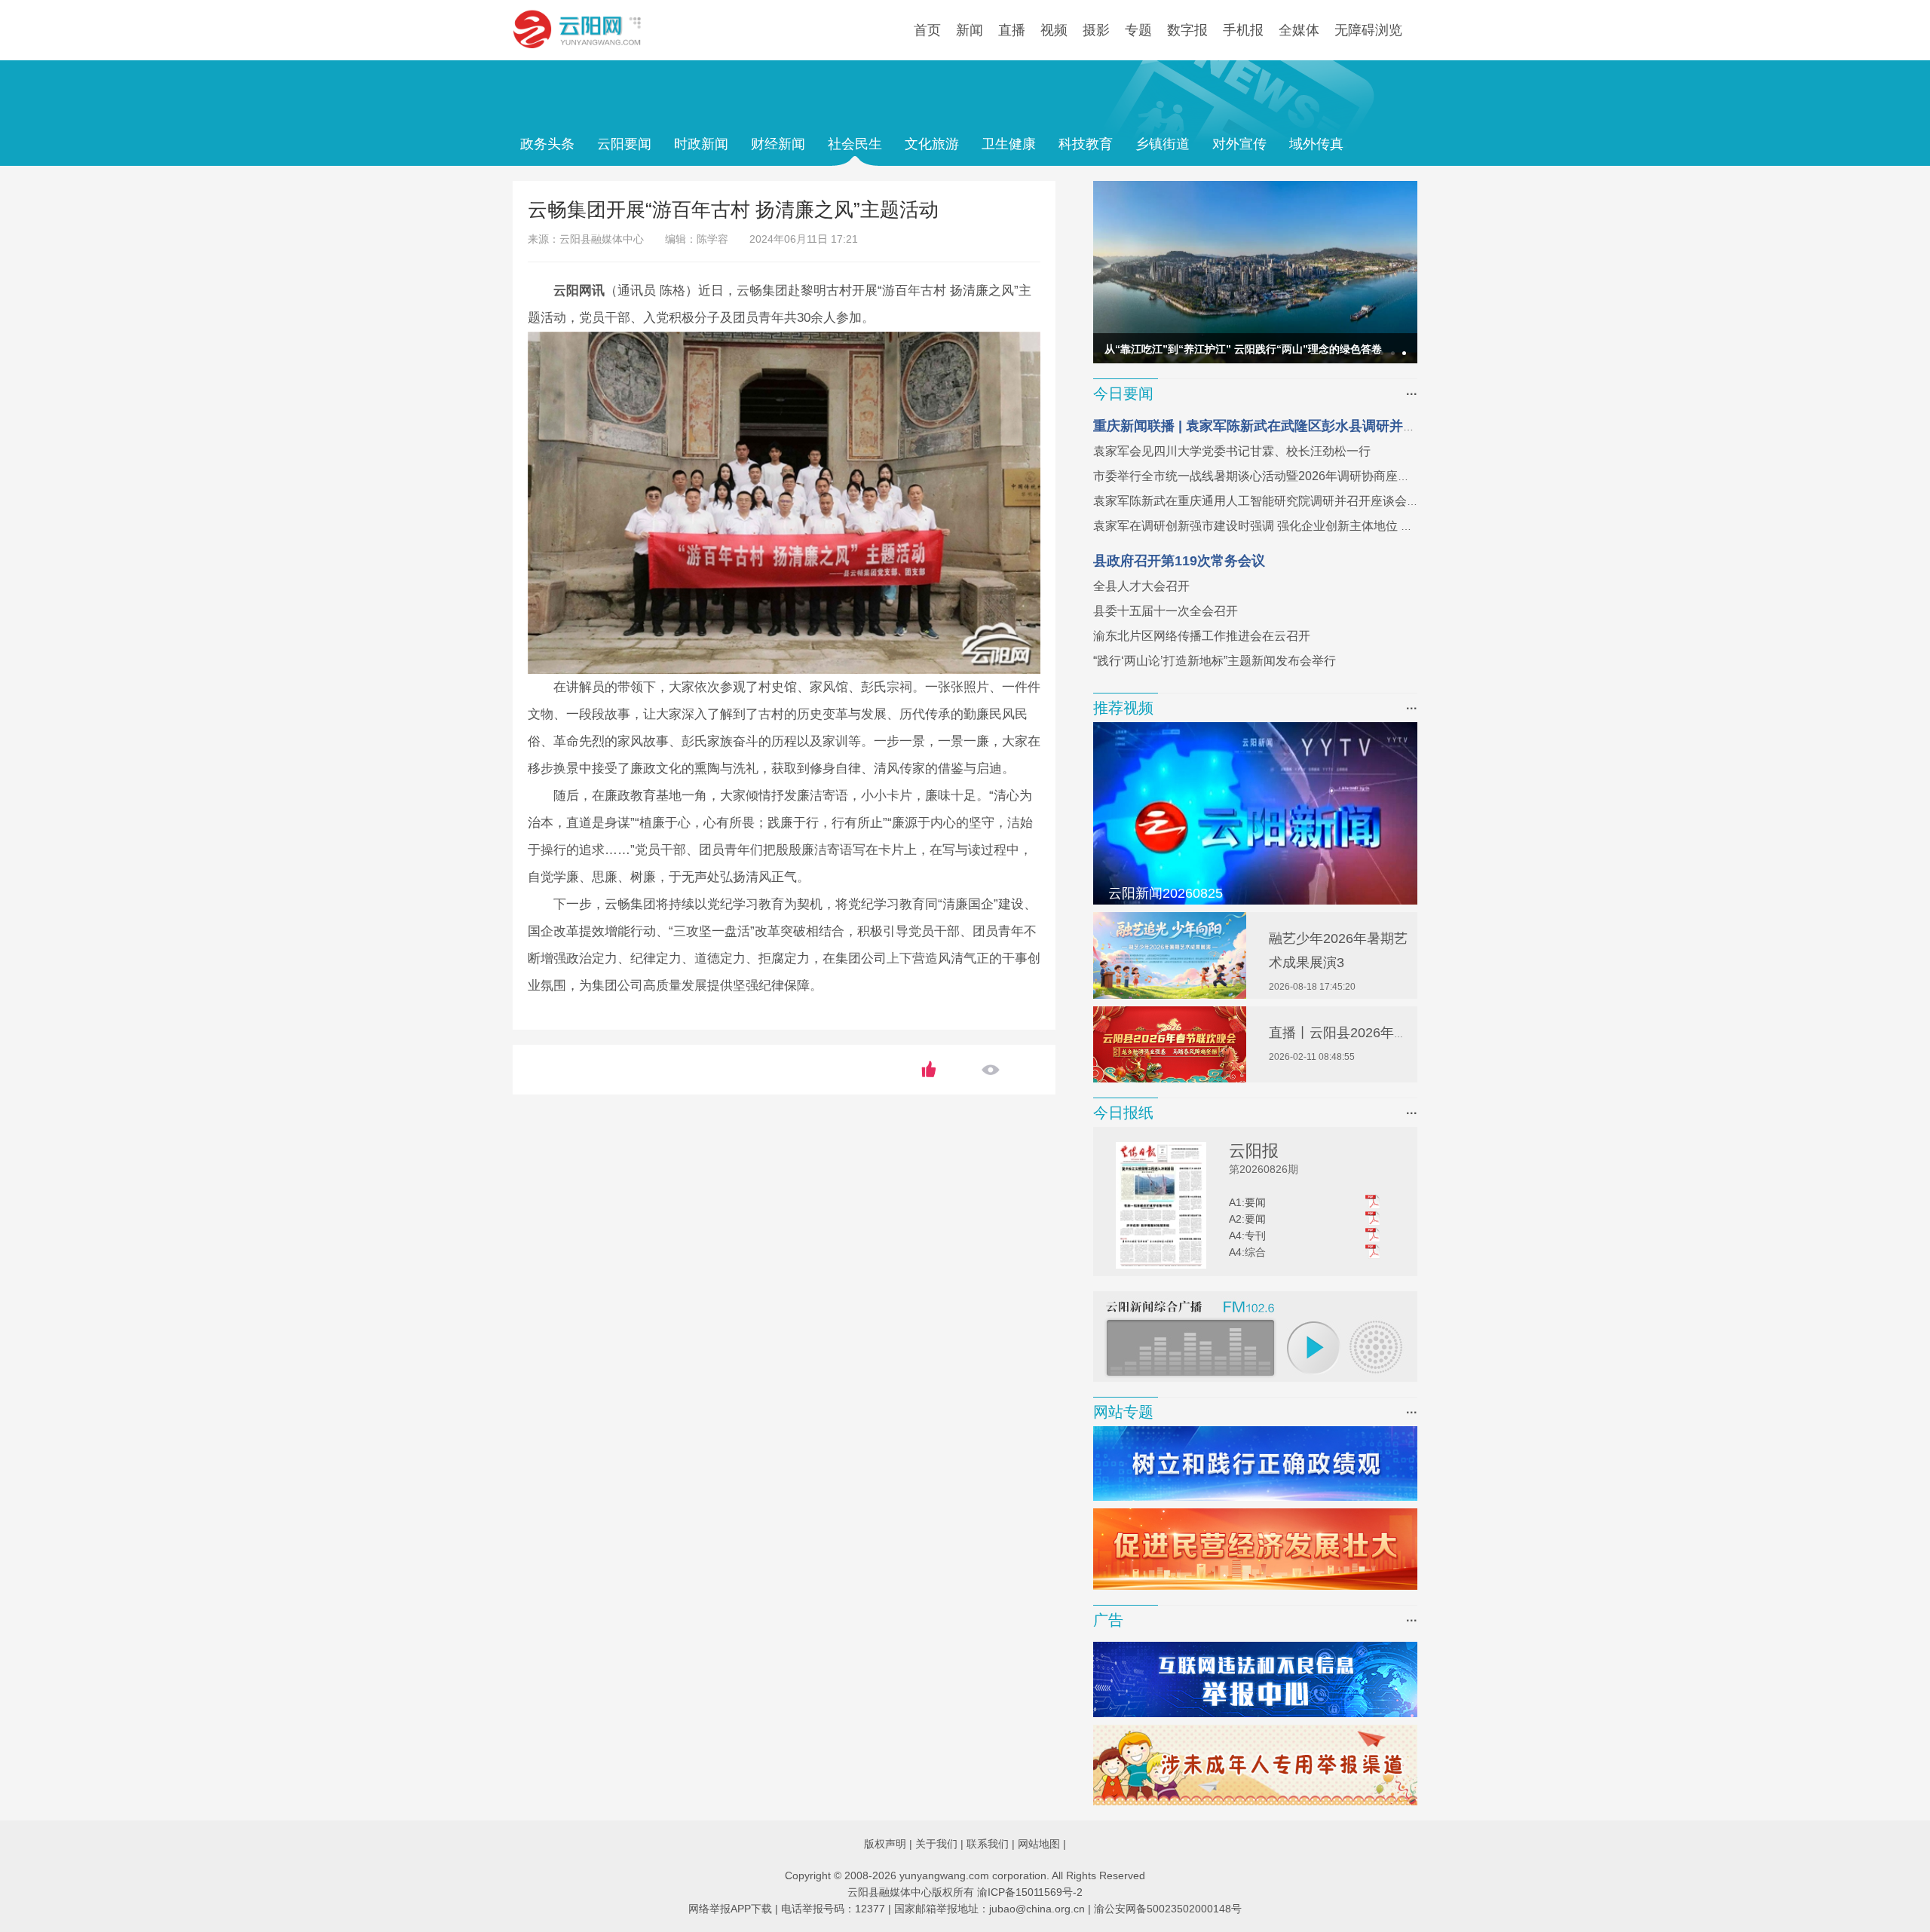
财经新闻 (778, 144)
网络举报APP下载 (730, 1909)
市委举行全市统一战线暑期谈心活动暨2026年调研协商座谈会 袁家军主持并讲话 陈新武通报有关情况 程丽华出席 (1395, 476)
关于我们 (936, 1844)
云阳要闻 (624, 144)
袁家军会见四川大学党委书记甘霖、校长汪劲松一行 (1232, 451)
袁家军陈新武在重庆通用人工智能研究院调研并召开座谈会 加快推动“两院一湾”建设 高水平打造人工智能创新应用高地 (1408, 501)
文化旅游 (932, 144)
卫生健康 (1009, 144)
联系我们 (988, 1844)
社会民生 (855, 144)
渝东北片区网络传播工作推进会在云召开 (1202, 636)
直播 (1012, 30)
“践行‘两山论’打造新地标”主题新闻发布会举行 (1215, 661)
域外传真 (1316, 144)
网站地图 (1039, 1844)
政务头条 (547, 144)
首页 (927, 30)
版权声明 (885, 1844)
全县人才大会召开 (1141, 586)
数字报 (1187, 30)
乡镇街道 (1163, 144)
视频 (1054, 30)
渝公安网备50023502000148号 (1168, 1909)
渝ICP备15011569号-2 (1030, 1892)
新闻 (970, 30)
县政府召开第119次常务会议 (1179, 561)
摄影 (1096, 30)
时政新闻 (701, 144)
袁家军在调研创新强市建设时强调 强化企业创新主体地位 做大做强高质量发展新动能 (1319, 526)
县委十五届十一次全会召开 (1166, 611)
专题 (1138, 30)
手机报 (1243, 30)
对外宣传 (1239, 144)
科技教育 (1086, 144)
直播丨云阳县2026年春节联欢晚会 (1372, 1033)
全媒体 (1299, 30)
